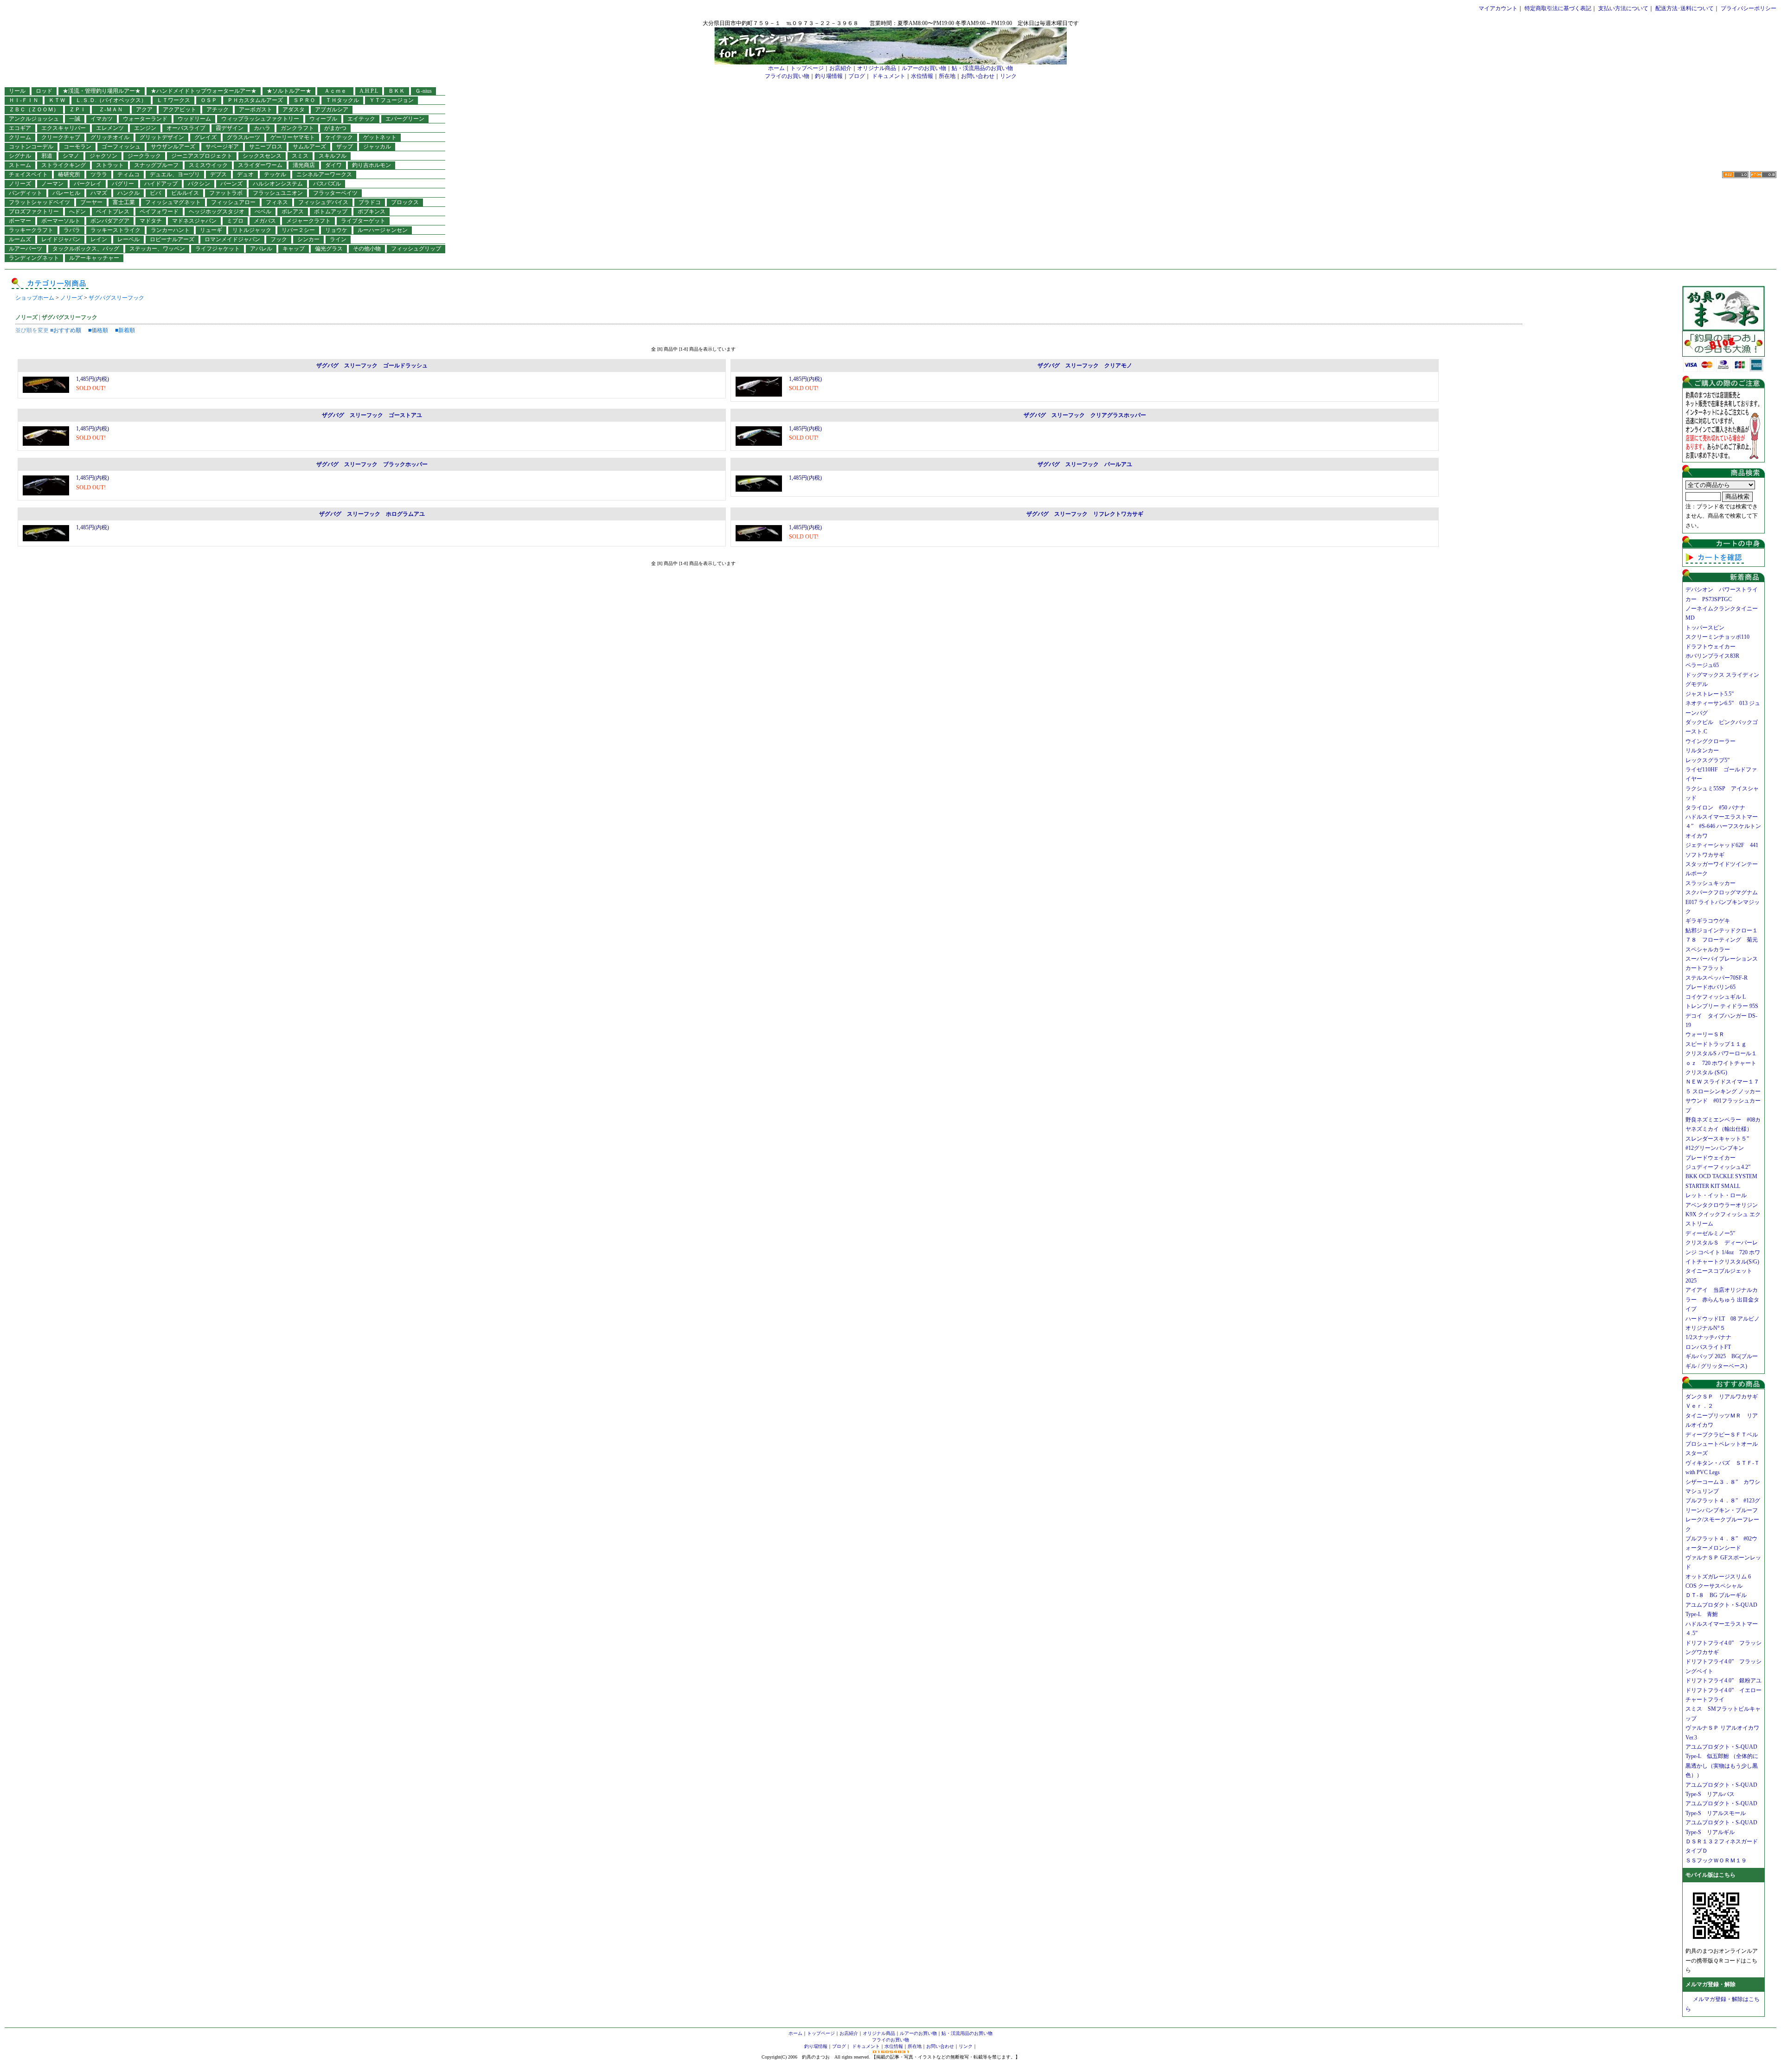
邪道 (47, 156)
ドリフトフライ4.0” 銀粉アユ (1723, 1681)
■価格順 (98, 330)
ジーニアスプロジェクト (202, 156)
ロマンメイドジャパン (232, 239)
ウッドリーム (194, 119)
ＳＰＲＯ (304, 100)
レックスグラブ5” (1710, 760)
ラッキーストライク (115, 230)
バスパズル (327, 184)
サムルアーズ (309, 147)
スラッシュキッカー (1711, 883)
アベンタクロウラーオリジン (1724, 1205)
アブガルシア (332, 109)
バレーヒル (66, 193)
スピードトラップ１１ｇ (1719, 1044)
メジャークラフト (308, 221)
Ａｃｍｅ (338, 91)
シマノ (71, 156)
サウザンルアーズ (173, 147)
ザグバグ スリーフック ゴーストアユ (372, 415)
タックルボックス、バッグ (86, 249)
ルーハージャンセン (383, 230)
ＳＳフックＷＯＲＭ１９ (1716, 1860)
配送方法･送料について (1685, 8)
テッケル (275, 174)
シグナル (20, 156)
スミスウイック (208, 165)
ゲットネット (380, 137)
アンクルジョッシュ (34, 119)
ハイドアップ (161, 184)
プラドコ (370, 202)
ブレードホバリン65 (1711, 987)
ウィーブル (323, 119)
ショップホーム (35, 298)
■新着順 (125, 330)
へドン (77, 212)
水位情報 (922, 76)
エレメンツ (110, 128)
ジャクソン (103, 156)
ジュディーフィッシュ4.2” (1718, 1167)
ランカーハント (170, 230)
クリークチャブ (61, 137)
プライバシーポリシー (1749, 8)
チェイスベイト (28, 174)
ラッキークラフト (31, 230)
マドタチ (151, 221)
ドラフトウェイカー (1711, 647)
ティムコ (128, 174)
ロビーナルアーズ (172, 239)
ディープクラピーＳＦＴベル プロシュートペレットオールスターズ (1724, 1444)
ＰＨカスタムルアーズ (255, 100)
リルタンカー (1702, 751)
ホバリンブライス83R (1712, 656)
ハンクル (128, 193)
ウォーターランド (145, 119)
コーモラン (77, 147)
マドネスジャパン (194, 221)
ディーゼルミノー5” (1713, 1233)
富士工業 (124, 202)
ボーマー (20, 221)
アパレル (261, 249)
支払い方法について (1623, 8)
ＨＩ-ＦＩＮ (24, 100)
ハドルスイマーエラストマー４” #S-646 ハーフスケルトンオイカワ (1723, 826)
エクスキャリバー (64, 128)
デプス (218, 174)
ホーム (776, 68)
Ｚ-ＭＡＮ (114, 109)
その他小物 (367, 249)
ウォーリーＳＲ (1708, 1034)
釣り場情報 (829, 76)
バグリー (123, 184)
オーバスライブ (186, 128)
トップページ (807, 68)
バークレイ (88, 184)
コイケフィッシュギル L (1716, 997)
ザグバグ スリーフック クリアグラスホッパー (1085, 415)
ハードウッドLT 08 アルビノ (1723, 1319)
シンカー (308, 239)
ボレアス (293, 212)
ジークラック (144, 156)
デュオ (245, 174)
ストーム (20, 165)
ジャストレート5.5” (1710, 694)
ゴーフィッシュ (121, 147)
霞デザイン (230, 128)
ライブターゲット (363, 221)
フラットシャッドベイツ (39, 202)
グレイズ (205, 137)
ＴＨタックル (342, 100)
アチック (218, 109)
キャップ (294, 249)
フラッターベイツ (335, 193)
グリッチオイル (110, 137)
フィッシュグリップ (416, 249)
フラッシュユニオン (278, 193)
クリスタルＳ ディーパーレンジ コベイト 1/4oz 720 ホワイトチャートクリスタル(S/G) (1723, 1252)
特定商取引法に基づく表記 (1558, 8)
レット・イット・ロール (1716, 1195)
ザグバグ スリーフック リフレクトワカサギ (1085, 514)
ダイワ (333, 165)
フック (279, 239)
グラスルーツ (243, 137)
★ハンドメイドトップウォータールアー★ (204, 91)
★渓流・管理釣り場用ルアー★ (102, 91)
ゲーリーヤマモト (293, 137)
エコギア (20, 128)
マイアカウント (1498, 8)
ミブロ (235, 221)
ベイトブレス (113, 212)
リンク (1008, 76)
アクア (144, 109)
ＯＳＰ (209, 100)
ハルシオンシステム (278, 184)
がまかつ (335, 128)
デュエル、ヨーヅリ (175, 174)
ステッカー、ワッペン (157, 249)
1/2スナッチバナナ (1708, 1337)
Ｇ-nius (423, 91)
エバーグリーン (405, 119)
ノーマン (52, 184)
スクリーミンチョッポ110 (1717, 637)
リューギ (211, 230)
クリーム (20, 137)
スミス (300, 156)
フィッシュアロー (233, 202)
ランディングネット (34, 258)
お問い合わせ (978, 76)
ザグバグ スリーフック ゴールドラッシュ (372, 366)
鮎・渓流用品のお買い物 (982, 68)
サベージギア (222, 147)
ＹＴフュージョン (391, 100)
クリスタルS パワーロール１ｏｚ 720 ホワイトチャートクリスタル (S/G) (1721, 1063)
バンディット (26, 193)
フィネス (277, 202)
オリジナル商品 (877, 68)
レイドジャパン (61, 239)
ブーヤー (91, 202)
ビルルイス (185, 193)
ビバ (155, 193)
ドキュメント (889, 76)
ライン (338, 239)
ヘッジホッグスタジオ (217, 212)
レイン (99, 239)
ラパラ (72, 230)
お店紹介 (840, 68)
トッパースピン (1705, 628)
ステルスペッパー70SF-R (1717, 978)
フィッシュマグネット (173, 202)
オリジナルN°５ (1705, 1328)
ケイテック (339, 137)
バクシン (199, 184)
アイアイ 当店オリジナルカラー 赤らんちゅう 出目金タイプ (1722, 1299)
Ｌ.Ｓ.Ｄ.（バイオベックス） (111, 100)
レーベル (128, 239)
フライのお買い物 (787, 76)
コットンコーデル (31, 147)
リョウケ (336, 230)
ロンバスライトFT (1708, 1347)
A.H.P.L (369, 91)
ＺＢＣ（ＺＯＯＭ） (34, 109)
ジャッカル (377, 147)
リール (17, 91)
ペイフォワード (159, 212)
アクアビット (179, 109)
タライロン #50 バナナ (1715, 808)
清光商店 (304, 165)
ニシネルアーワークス (324, 174)
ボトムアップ (331, 212)
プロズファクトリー (34, 212)
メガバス (265, 221)
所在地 (947, 76)
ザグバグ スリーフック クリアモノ (1085, 366)
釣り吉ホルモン (372, 165)
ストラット (110, 165)
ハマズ (99, 193)
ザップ (345, 147)
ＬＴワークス (173, 100)
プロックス (405, 202)
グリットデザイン (162, 137)
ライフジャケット (218, 249)
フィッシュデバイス (323, 202)
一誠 (75, 119)
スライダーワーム (260, 165)
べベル (263, 212)
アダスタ (294, 109)
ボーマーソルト (61, 221)
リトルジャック (252, 230)
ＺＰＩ (77, 109)
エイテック (361, 119)
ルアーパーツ (26, 249)
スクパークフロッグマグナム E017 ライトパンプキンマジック (1724, 902)
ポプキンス (372, 212)
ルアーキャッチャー (94, 258)
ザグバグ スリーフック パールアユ (1085, 464)
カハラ (262, 128)
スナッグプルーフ (156, 165)
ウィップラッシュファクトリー (260, 119)
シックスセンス (262, 156)
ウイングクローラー (1711, 741)
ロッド (44, 91)
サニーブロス (266, 147)
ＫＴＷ (57, 100)
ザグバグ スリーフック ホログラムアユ (372, 514)
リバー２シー (298, 230)
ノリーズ (20, 184)
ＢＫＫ (397, 91)
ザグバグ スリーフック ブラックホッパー (372, 464)
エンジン (145, 128)
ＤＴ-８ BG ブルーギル (1716, 1595)
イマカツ (102, 119)
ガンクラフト (297, 128)
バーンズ (231, 184)
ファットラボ (226, 193)
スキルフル (333, 156)
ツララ (99, 174)
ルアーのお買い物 (924, 68)
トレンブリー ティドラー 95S (1722, 1006)
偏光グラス (329, 249)
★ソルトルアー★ (289, 91)
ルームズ (20, 239)
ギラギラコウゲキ (1711, 921)
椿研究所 (69, 174)
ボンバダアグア (110, 221)
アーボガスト (256, 109)
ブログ (857, 76)
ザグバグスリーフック (116, 298)
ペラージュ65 (1702, 665)
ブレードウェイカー (1711, 1158)
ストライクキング (64, 165)
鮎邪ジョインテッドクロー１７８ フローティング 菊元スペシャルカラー (1722, 940)
